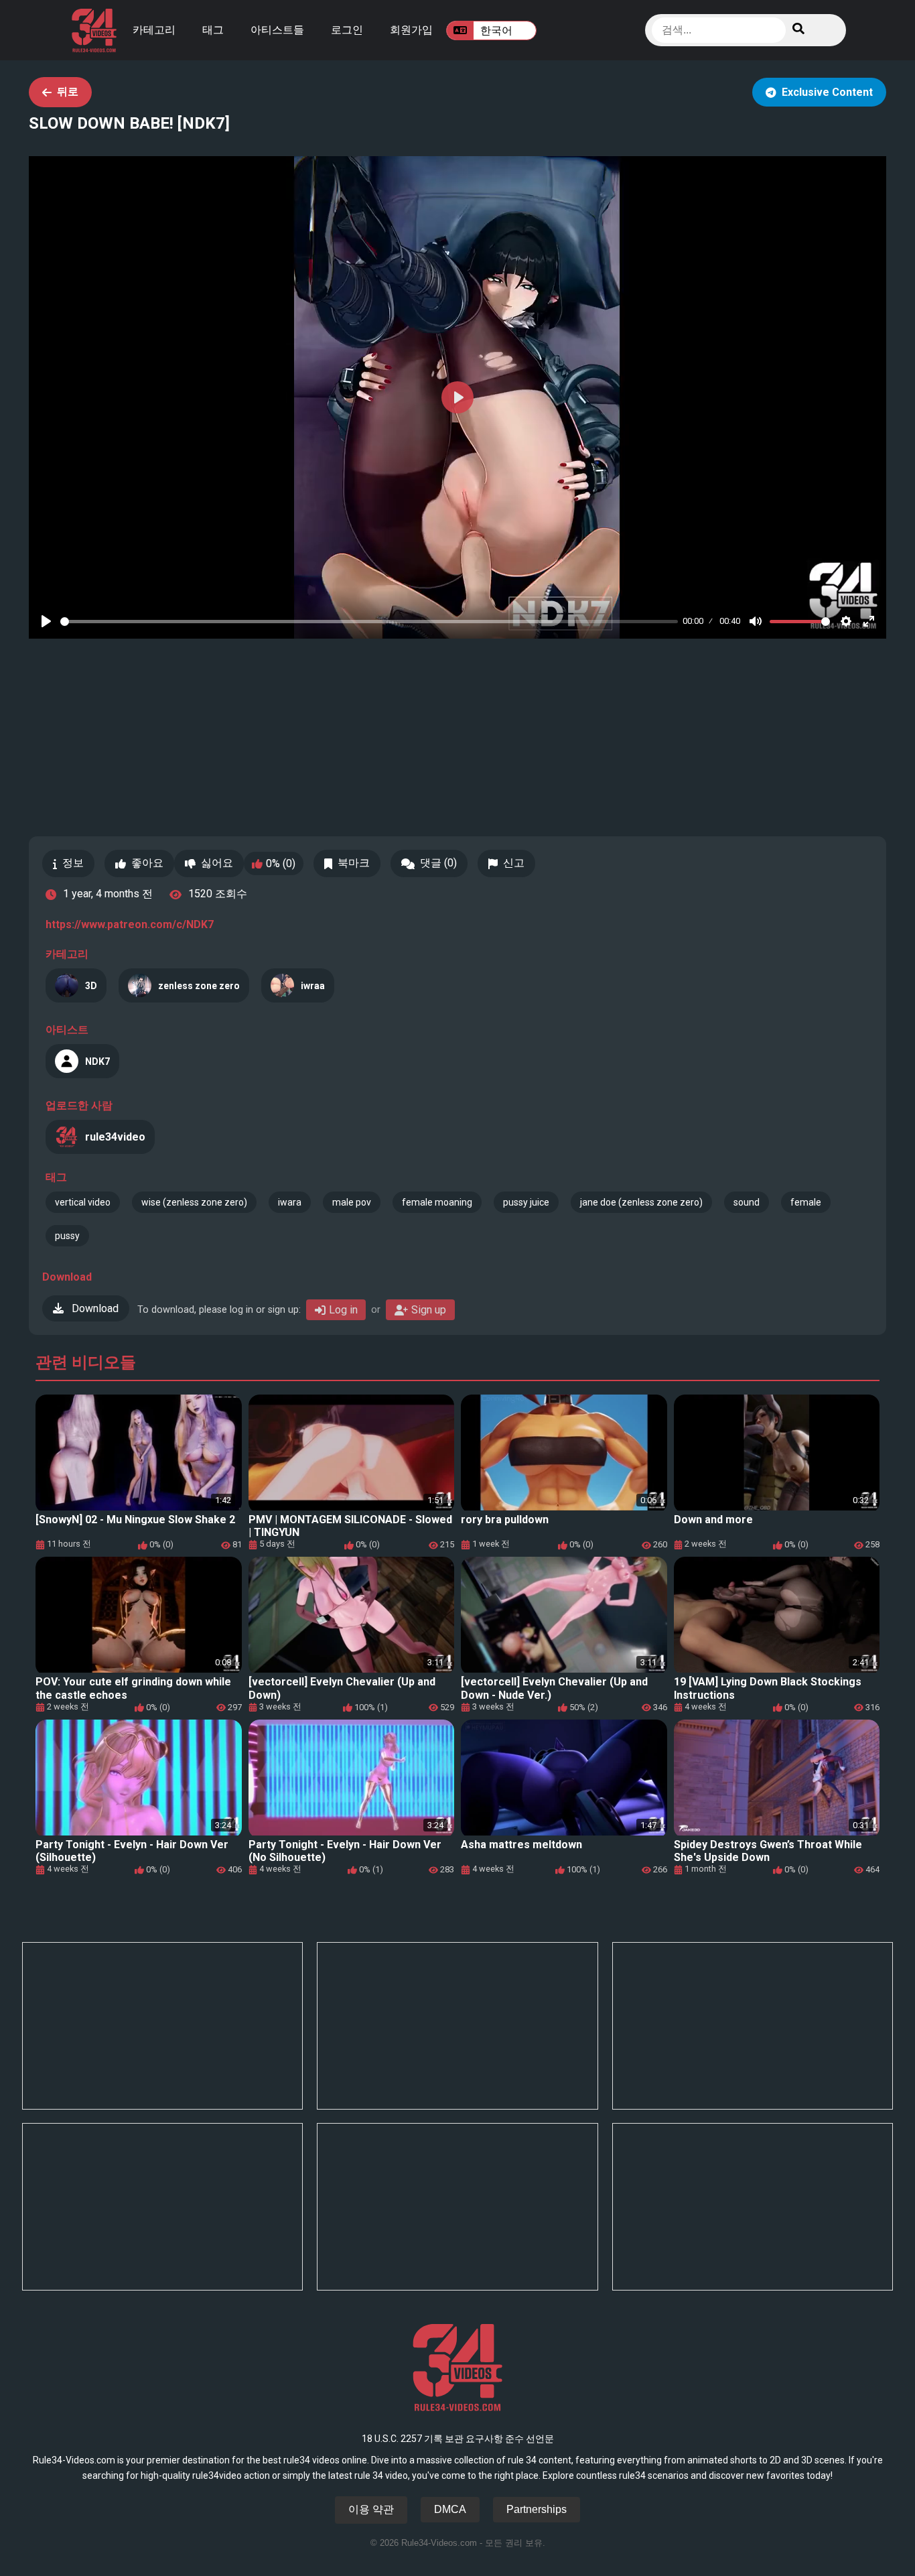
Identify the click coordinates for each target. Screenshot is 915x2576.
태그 (213, 30)
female (806, 1202)
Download (94, 1308)
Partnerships (537, 2509)
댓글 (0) (438, 863)
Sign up (429, 1310)
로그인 (347, 30)
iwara (290, 1202)
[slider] (369, 622)
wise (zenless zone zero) (194, 1202)
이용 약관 (371, 2509)
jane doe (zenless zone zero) (641, 1202)
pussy (67, 1236)
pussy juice (526, 1202)
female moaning (437, 1202)
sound (747, 1202)
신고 (514, 863)
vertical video (83, 1202)
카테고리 (154, 30)
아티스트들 (277, 30)
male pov (352, 1202)
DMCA (450, 2509)
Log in (343, 1310)
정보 (73, 863)
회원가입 (411, 30)
